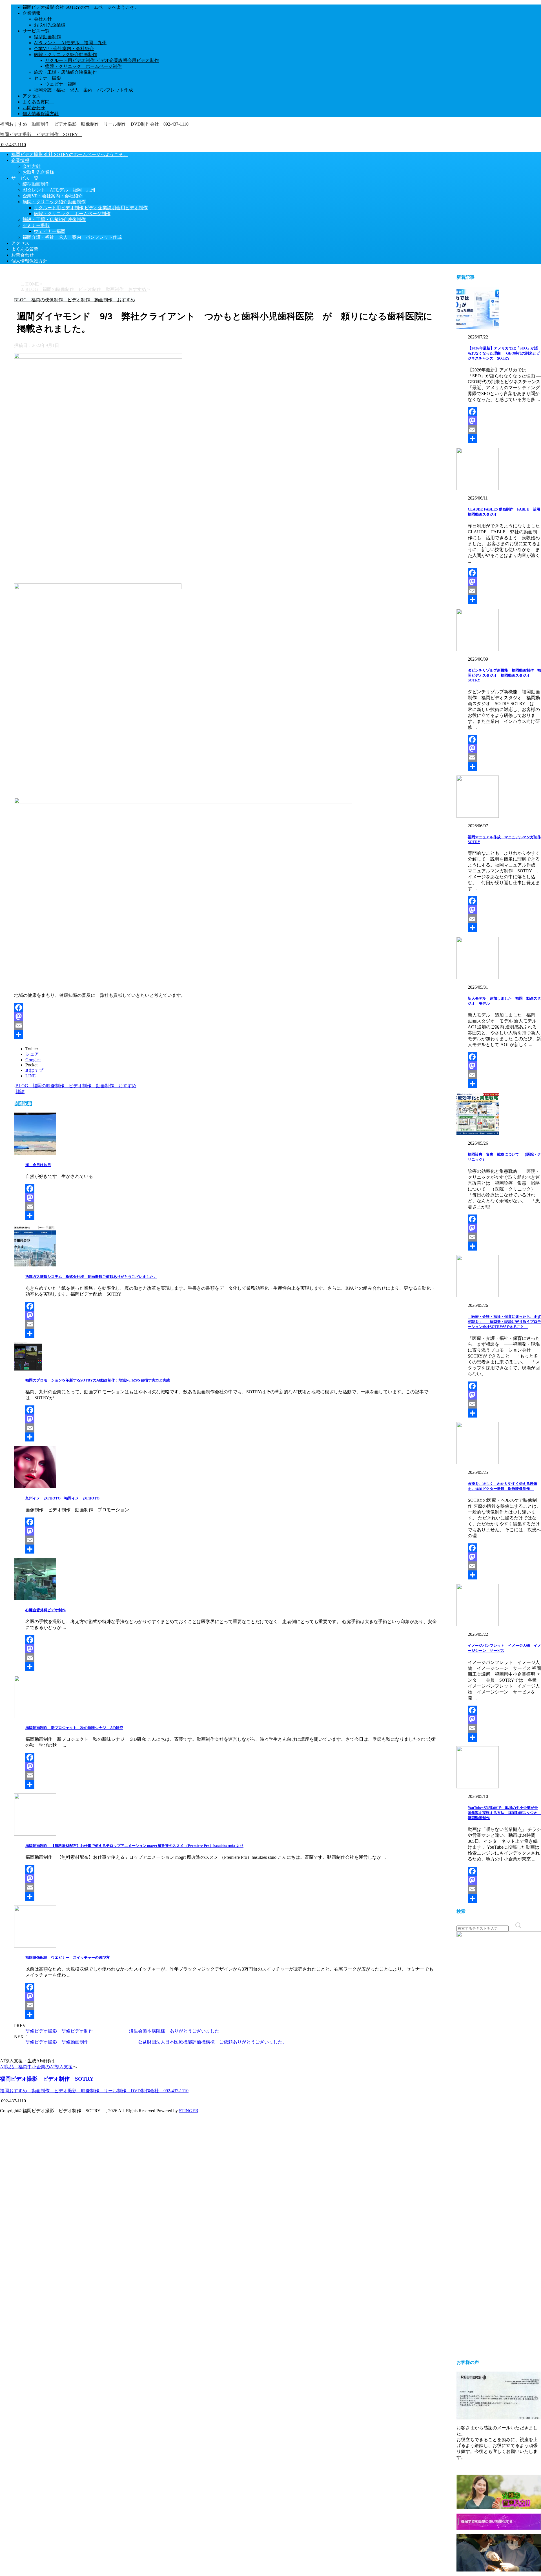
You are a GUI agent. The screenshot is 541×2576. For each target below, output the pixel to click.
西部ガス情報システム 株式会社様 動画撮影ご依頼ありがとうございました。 (91, 1277)
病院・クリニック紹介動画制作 (65, 54)
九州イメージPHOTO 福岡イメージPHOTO (62, 1498)
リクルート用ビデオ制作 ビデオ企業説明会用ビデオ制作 (102, 60)
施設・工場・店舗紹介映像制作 (65, 72)
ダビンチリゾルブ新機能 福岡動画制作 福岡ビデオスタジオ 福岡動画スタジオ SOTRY (504, 675)
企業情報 (32, 13)
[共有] (225, 1035)
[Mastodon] (225, 1017)
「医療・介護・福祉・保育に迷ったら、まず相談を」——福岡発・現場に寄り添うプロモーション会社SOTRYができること (504, 1322)
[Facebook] (225, 1008)
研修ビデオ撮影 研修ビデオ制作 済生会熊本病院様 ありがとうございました (122, 2031)
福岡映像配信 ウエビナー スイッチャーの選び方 (67, 1957)
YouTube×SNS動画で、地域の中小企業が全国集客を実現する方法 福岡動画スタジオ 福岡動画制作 (504, 1813)
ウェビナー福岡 (61, 84)
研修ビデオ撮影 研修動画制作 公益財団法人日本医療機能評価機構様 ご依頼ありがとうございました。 (156, 2042)
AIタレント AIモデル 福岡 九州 (70, 43)
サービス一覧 (36, 31)
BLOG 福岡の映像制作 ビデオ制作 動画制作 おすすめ (76, 1086)
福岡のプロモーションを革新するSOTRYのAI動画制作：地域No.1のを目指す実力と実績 (98, 1380)
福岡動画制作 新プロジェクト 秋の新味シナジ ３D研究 (74, 1728)
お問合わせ (34, 108)
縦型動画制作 (47, 37)
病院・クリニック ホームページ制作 (83, 66)
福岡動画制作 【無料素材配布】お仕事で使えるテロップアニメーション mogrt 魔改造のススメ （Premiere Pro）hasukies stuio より (134, 1846)
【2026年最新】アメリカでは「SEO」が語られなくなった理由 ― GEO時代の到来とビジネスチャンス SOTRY (504, 353)
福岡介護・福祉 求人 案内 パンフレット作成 (83, 90)
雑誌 (20, 1092)
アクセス (32, 96)
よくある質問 (38, 102)
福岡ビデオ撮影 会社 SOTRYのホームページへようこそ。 (81, 7)
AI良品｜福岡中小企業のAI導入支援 (36, 2067)
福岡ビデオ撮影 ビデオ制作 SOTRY (41, 134)
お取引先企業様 (50, 25)
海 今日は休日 (38, 1165)
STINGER (189, 2111)
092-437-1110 (13, 145)
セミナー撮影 (47, 78)
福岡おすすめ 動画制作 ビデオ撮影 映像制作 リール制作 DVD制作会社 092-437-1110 (94, 2091)
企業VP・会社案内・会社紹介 (64, 49)
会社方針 (43, 19)
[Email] (225, 1026)
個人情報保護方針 (41, 114)
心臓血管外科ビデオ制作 (46, 1610)
